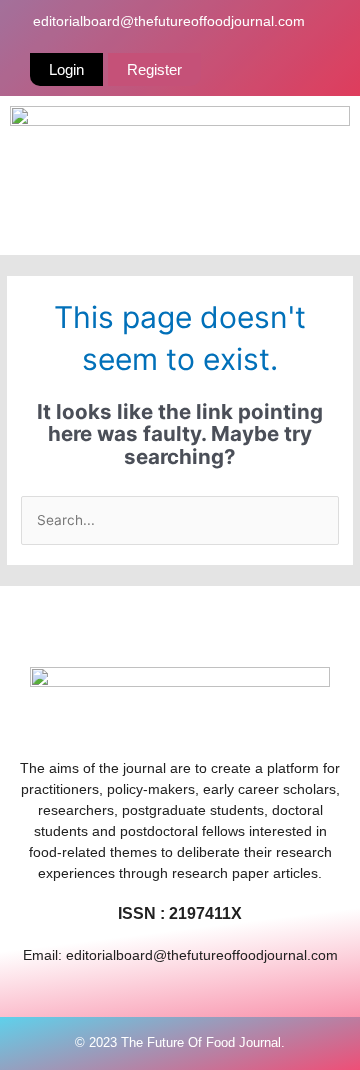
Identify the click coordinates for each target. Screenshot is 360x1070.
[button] (180, 226)
